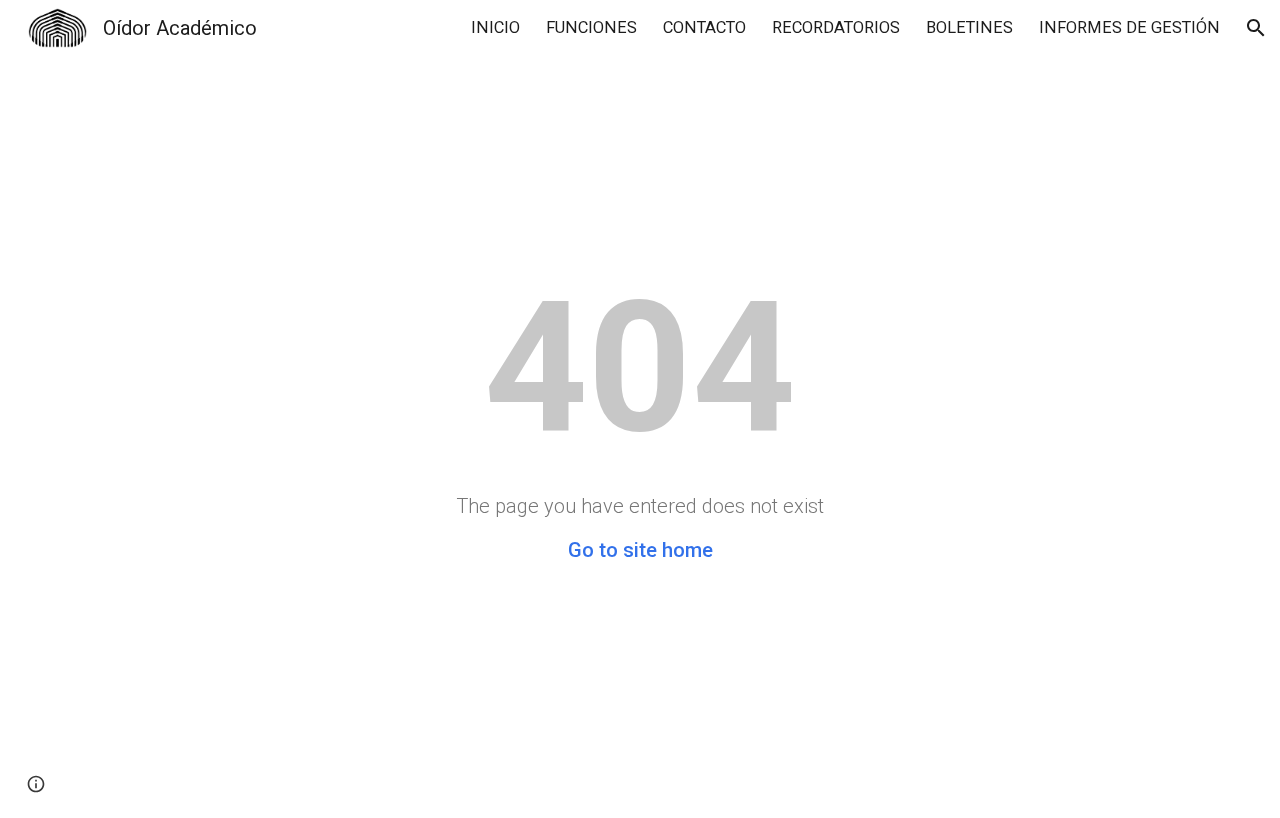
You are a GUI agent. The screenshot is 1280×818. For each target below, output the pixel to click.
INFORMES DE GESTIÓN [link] (1129, 27)
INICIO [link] (495, 27)
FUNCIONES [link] (591, 27)
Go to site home (640, 550)
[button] (1256, 28)
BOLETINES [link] (969, 27)
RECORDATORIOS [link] (836, 27)
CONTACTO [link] (704, 27)
